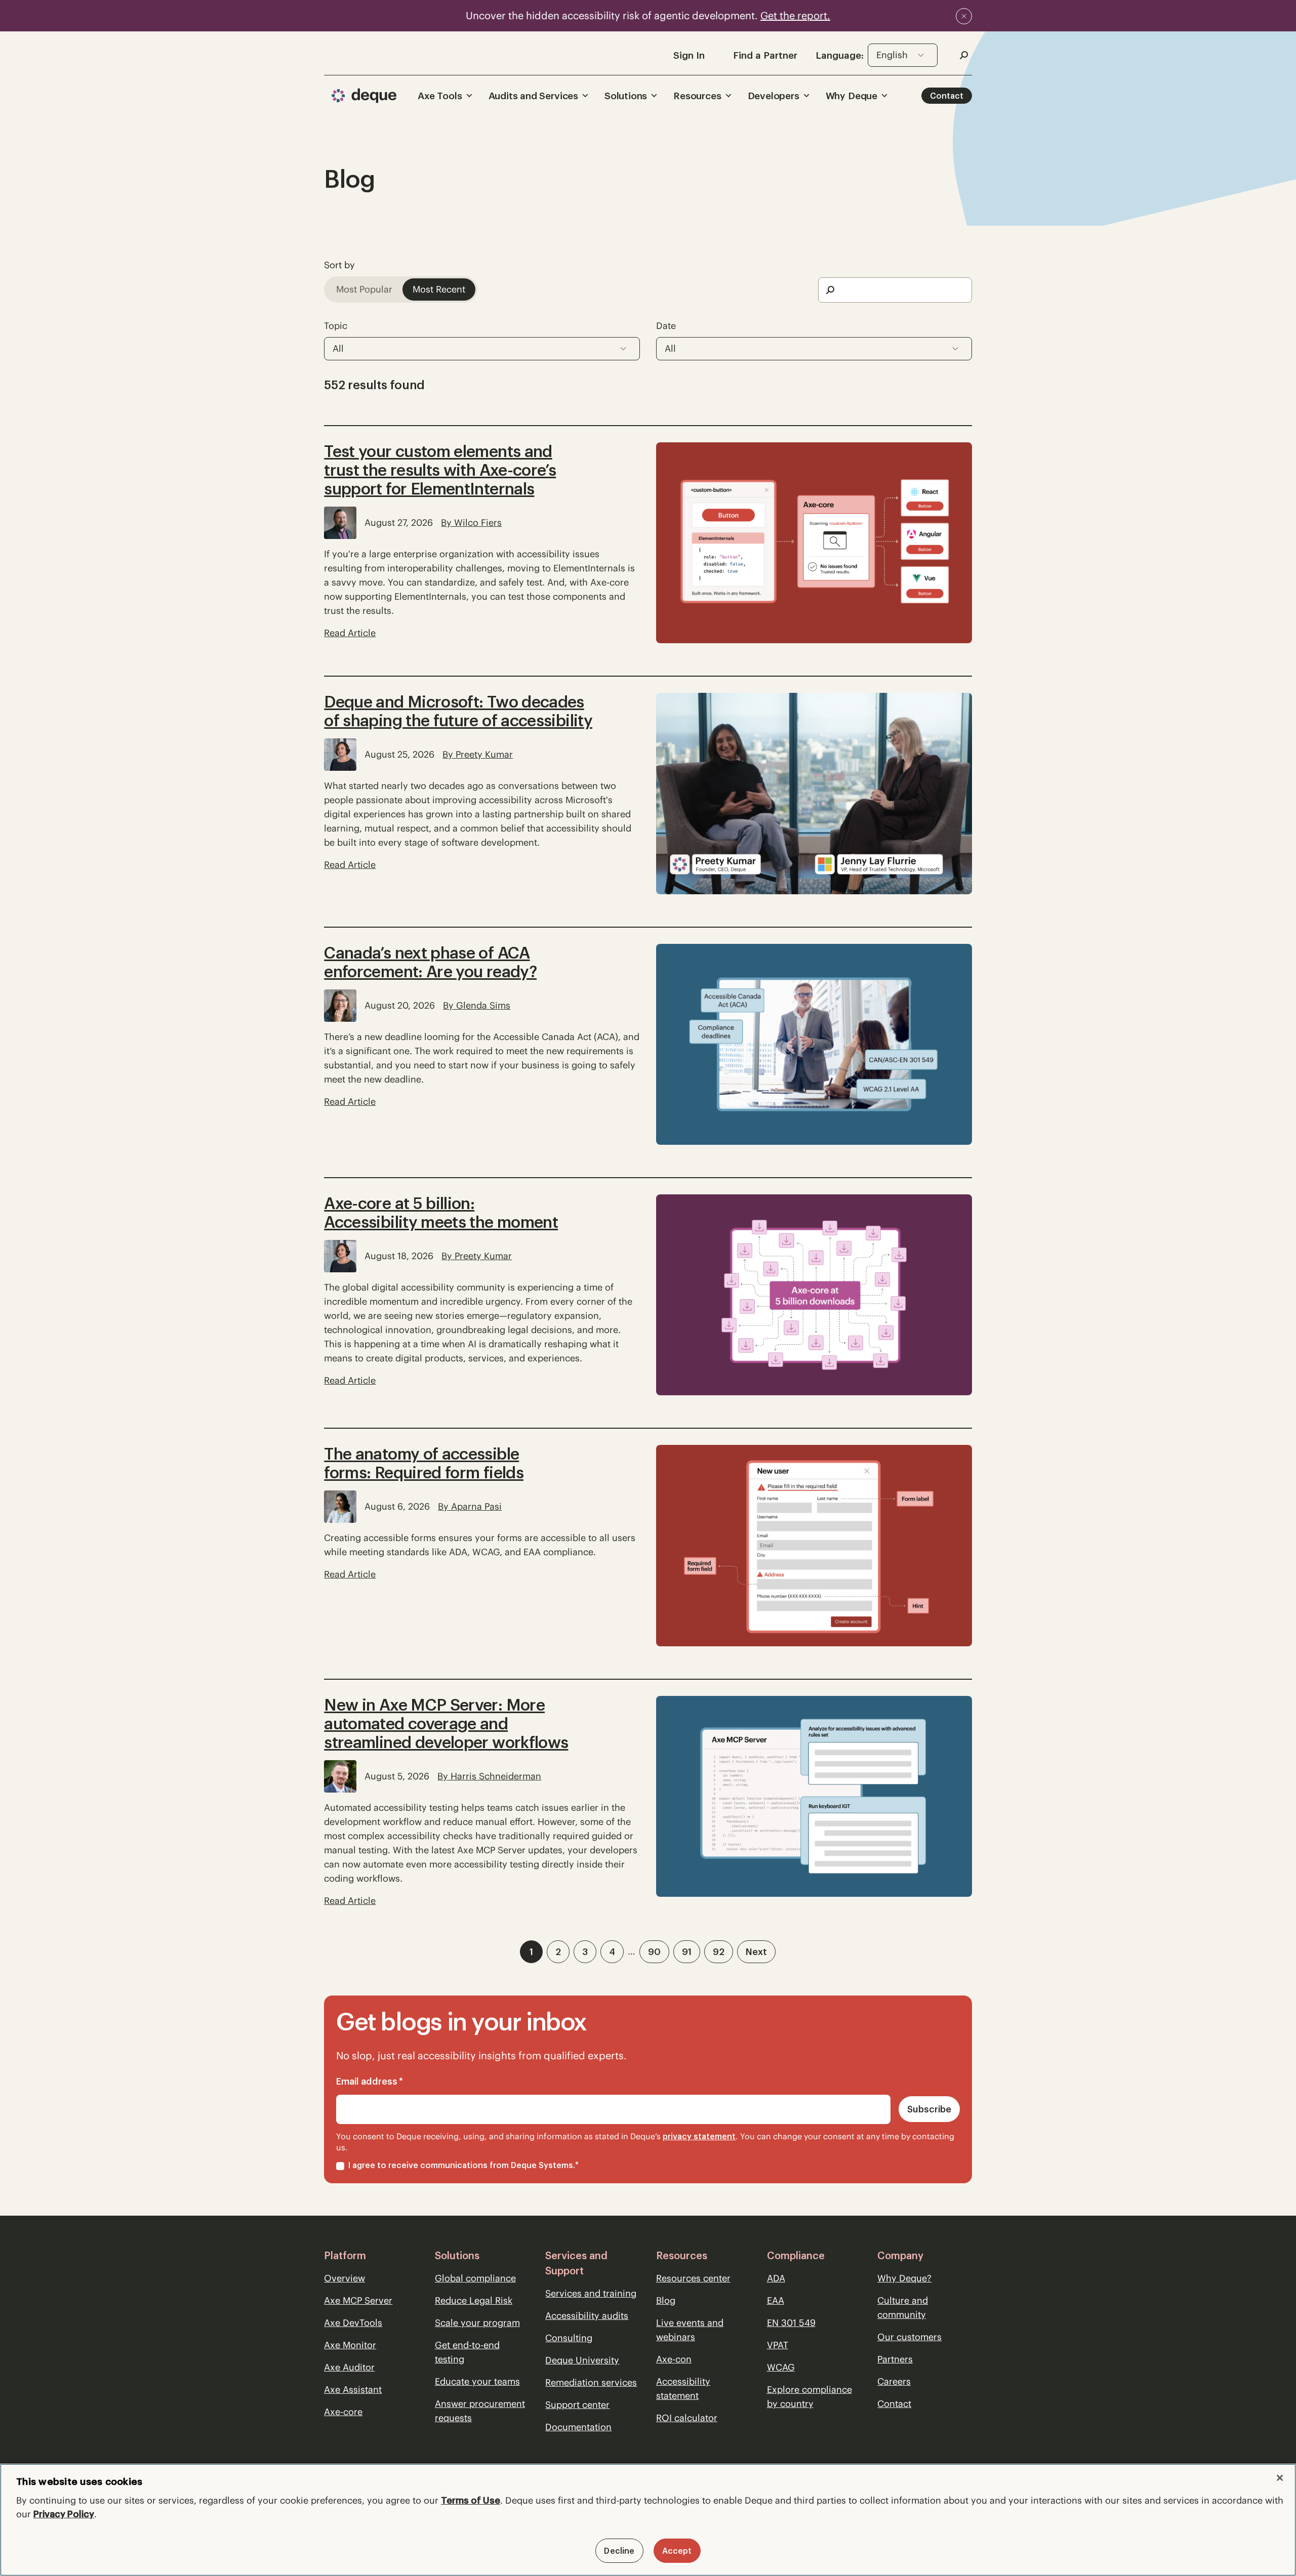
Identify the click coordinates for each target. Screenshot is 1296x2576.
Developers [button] (774, 96)
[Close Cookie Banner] (1280, 2478)
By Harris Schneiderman (489, 1776)
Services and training (591, 2293)
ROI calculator (687, 2418)
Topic (336, 326)
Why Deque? (904, 2278)
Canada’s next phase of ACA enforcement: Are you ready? (430, 962)
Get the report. (795, 15)
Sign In (689, 55)
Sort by (339, 265)
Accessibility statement (683, 2388)
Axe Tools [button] (440, 96)
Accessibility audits (587, 2316)
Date (666, 326)
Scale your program (477, 2323)
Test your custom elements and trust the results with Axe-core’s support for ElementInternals (440, 470)
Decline (619, 2551)
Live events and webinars (690, 2330)
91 (687, 1952)
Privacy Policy (64, 2514)
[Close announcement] (964, 16)
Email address (370, 2081)
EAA (776, 2300)
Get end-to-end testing (467, 2352)
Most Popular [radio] (364, 289)
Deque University (582, 2360)
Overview (345, 2278)
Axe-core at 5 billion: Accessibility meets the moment (441, 1213)
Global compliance (475, 2278)
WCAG (781, 2367)
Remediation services (591, 2382)
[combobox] (903, 55)
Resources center (693, 2278)
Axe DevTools (353, 2323)
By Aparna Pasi (470, 1506)
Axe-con (674, 2359)
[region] (648, 2520)
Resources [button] (697, 96)
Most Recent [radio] (439, 289)
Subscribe (929, 2109)
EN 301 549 (791, 2323)
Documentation (578, 2427)
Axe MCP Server (358, 2300)
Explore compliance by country (809, 2397)
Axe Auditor (349, 2367)
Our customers (909, 2337)
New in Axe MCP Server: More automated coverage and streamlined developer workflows (446, 1723)
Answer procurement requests (480, 2411)
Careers (894, 2381)
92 (719, 1952)
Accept (677, 2551)
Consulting (569, 2338)
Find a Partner (765, 55)
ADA (776, 2278)
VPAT (778, 2345)
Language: (840, 55)
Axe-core (343, 2412)
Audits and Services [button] (533, 96)
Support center (577, 2405)
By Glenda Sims (477, 1005)
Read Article (350, 633)
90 (654, 1952)
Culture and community (903, 2308)
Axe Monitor (350, 2345)
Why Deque (852, 96)
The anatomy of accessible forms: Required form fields (424, 1463)
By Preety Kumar (478, 754)
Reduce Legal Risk (474, 2300)
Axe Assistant (353, 2390)
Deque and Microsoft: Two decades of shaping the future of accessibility (458, 711)
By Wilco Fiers (471, 523)
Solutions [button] (626, 96)
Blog (666, 2300)
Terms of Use (471, 2500)
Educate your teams (477, 2381)
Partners (895, 2359)
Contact (947, 96)
